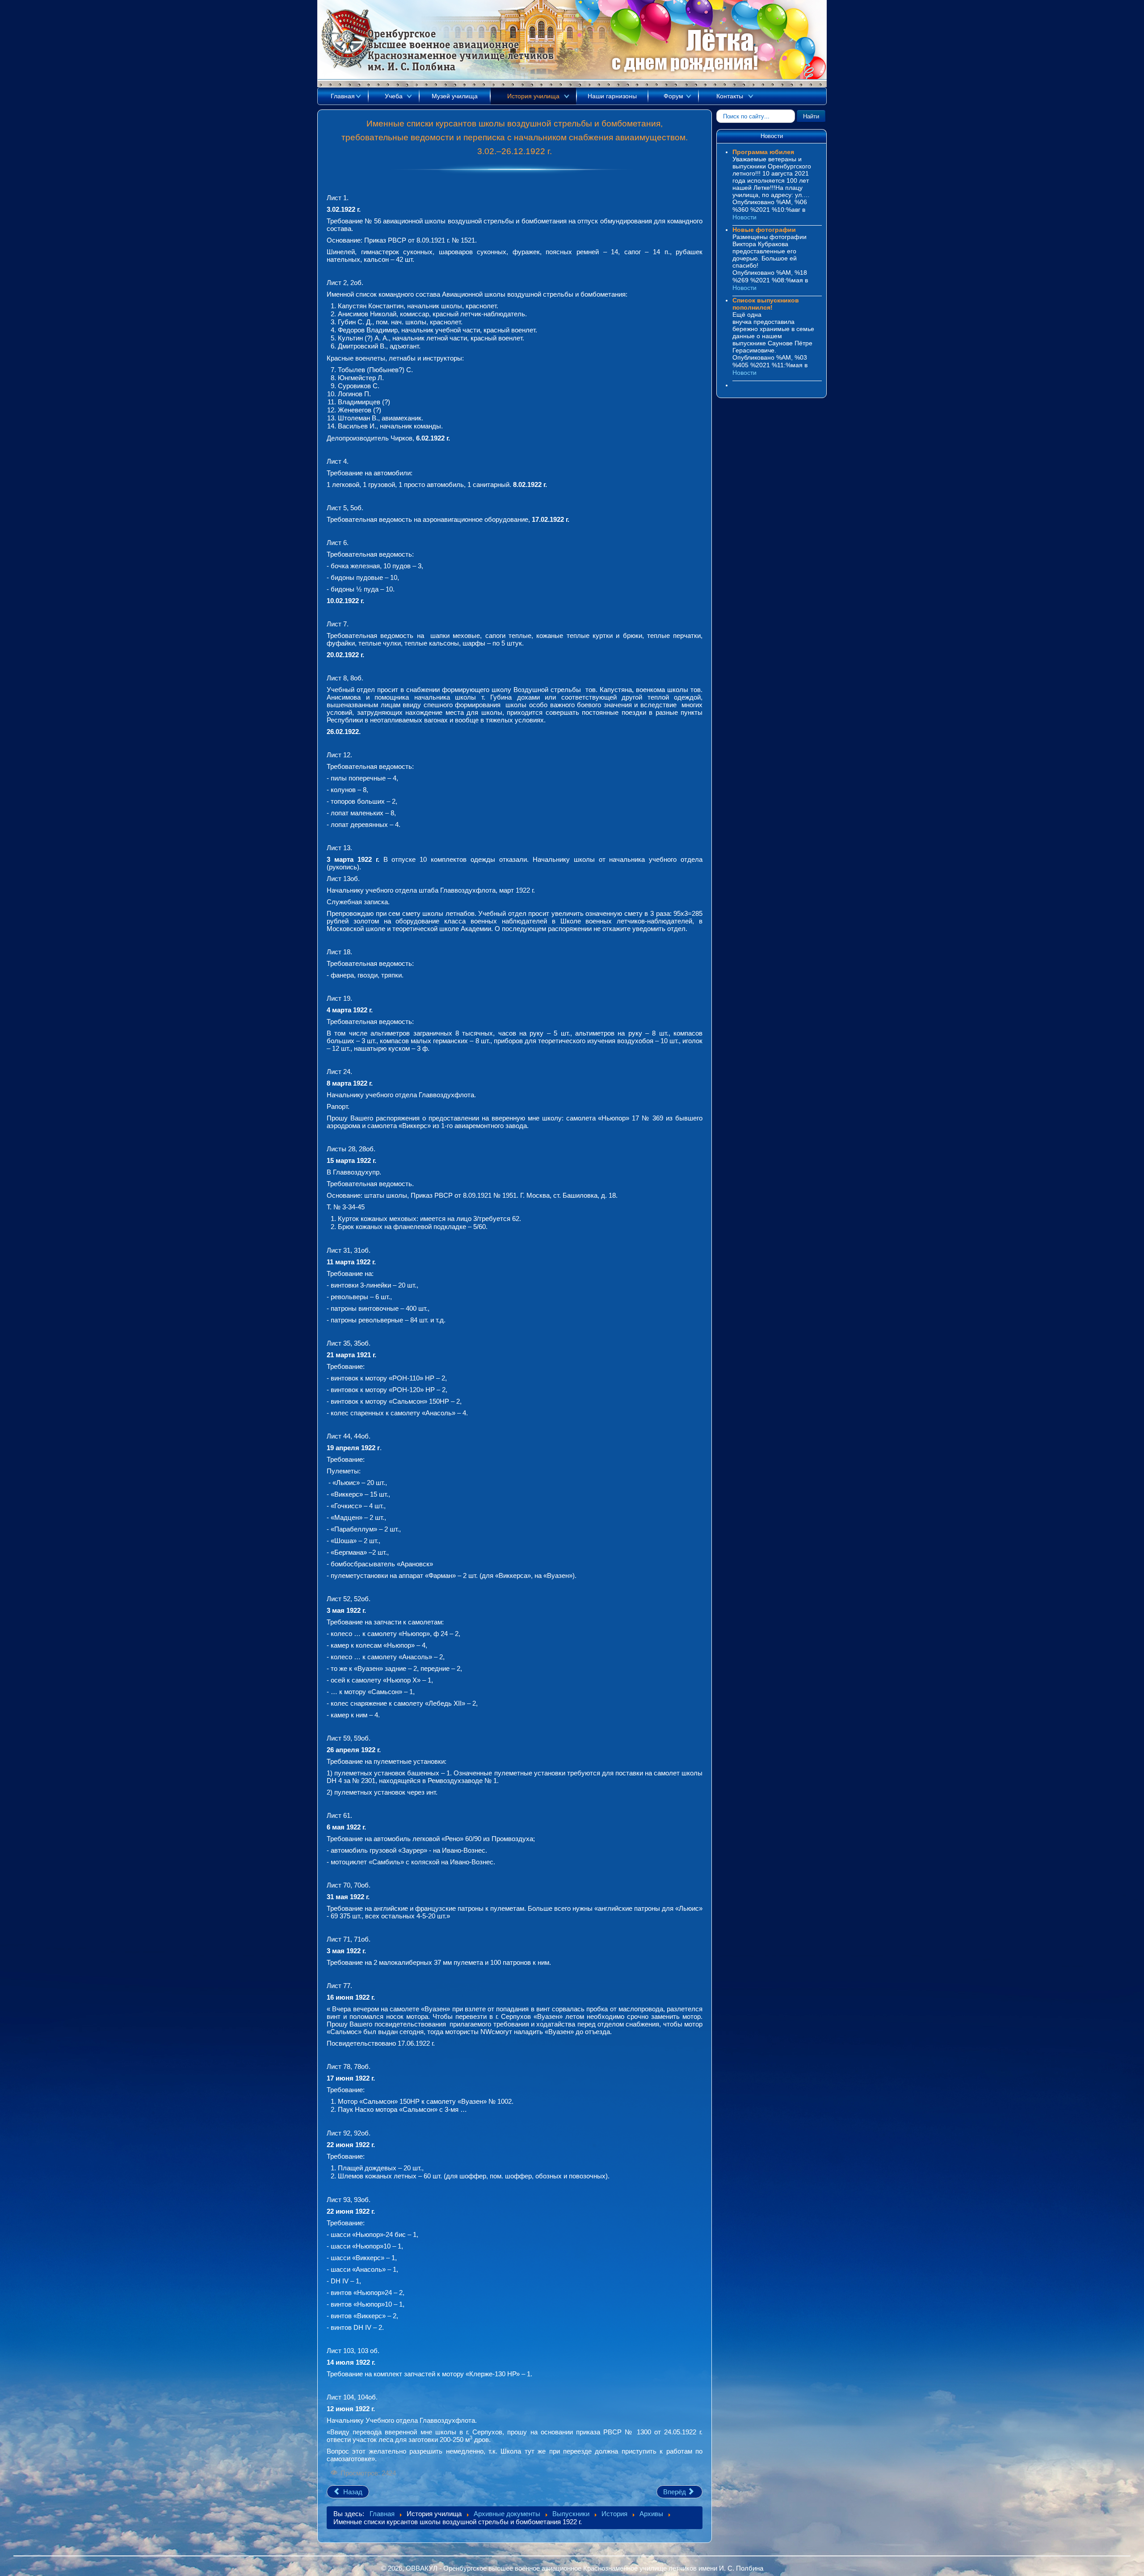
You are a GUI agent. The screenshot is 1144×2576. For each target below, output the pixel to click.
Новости (744, 217)
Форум (673, 96)
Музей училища (455, 96)
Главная (343, 96)
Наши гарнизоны (612, 96)
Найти (811, 116)
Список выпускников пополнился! (766, 304)
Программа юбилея (763, 152)
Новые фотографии (764, 230)
